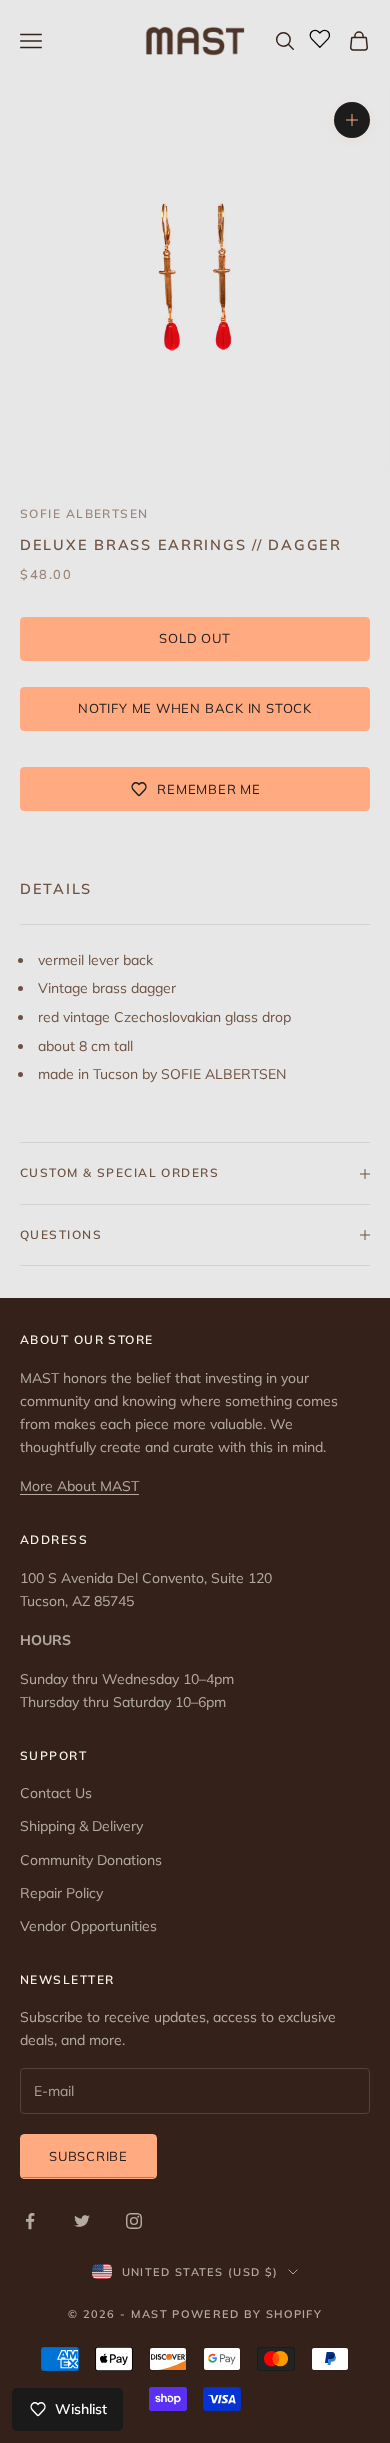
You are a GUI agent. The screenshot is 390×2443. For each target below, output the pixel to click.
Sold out (194, 638)
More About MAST (79, 1486)
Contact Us (56, 1793)
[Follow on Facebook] (30, 2221)
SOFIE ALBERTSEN (84, 513)
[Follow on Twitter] (82, 2221)
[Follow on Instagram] (134, 2221)
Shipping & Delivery (81, 1826)
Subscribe (88, 2156)
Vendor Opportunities (88, 1926)
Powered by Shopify (247, 2314)
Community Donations (91, 1860)
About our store (87, 1339)
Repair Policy (61, 1893)
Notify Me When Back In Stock (195, 708)
